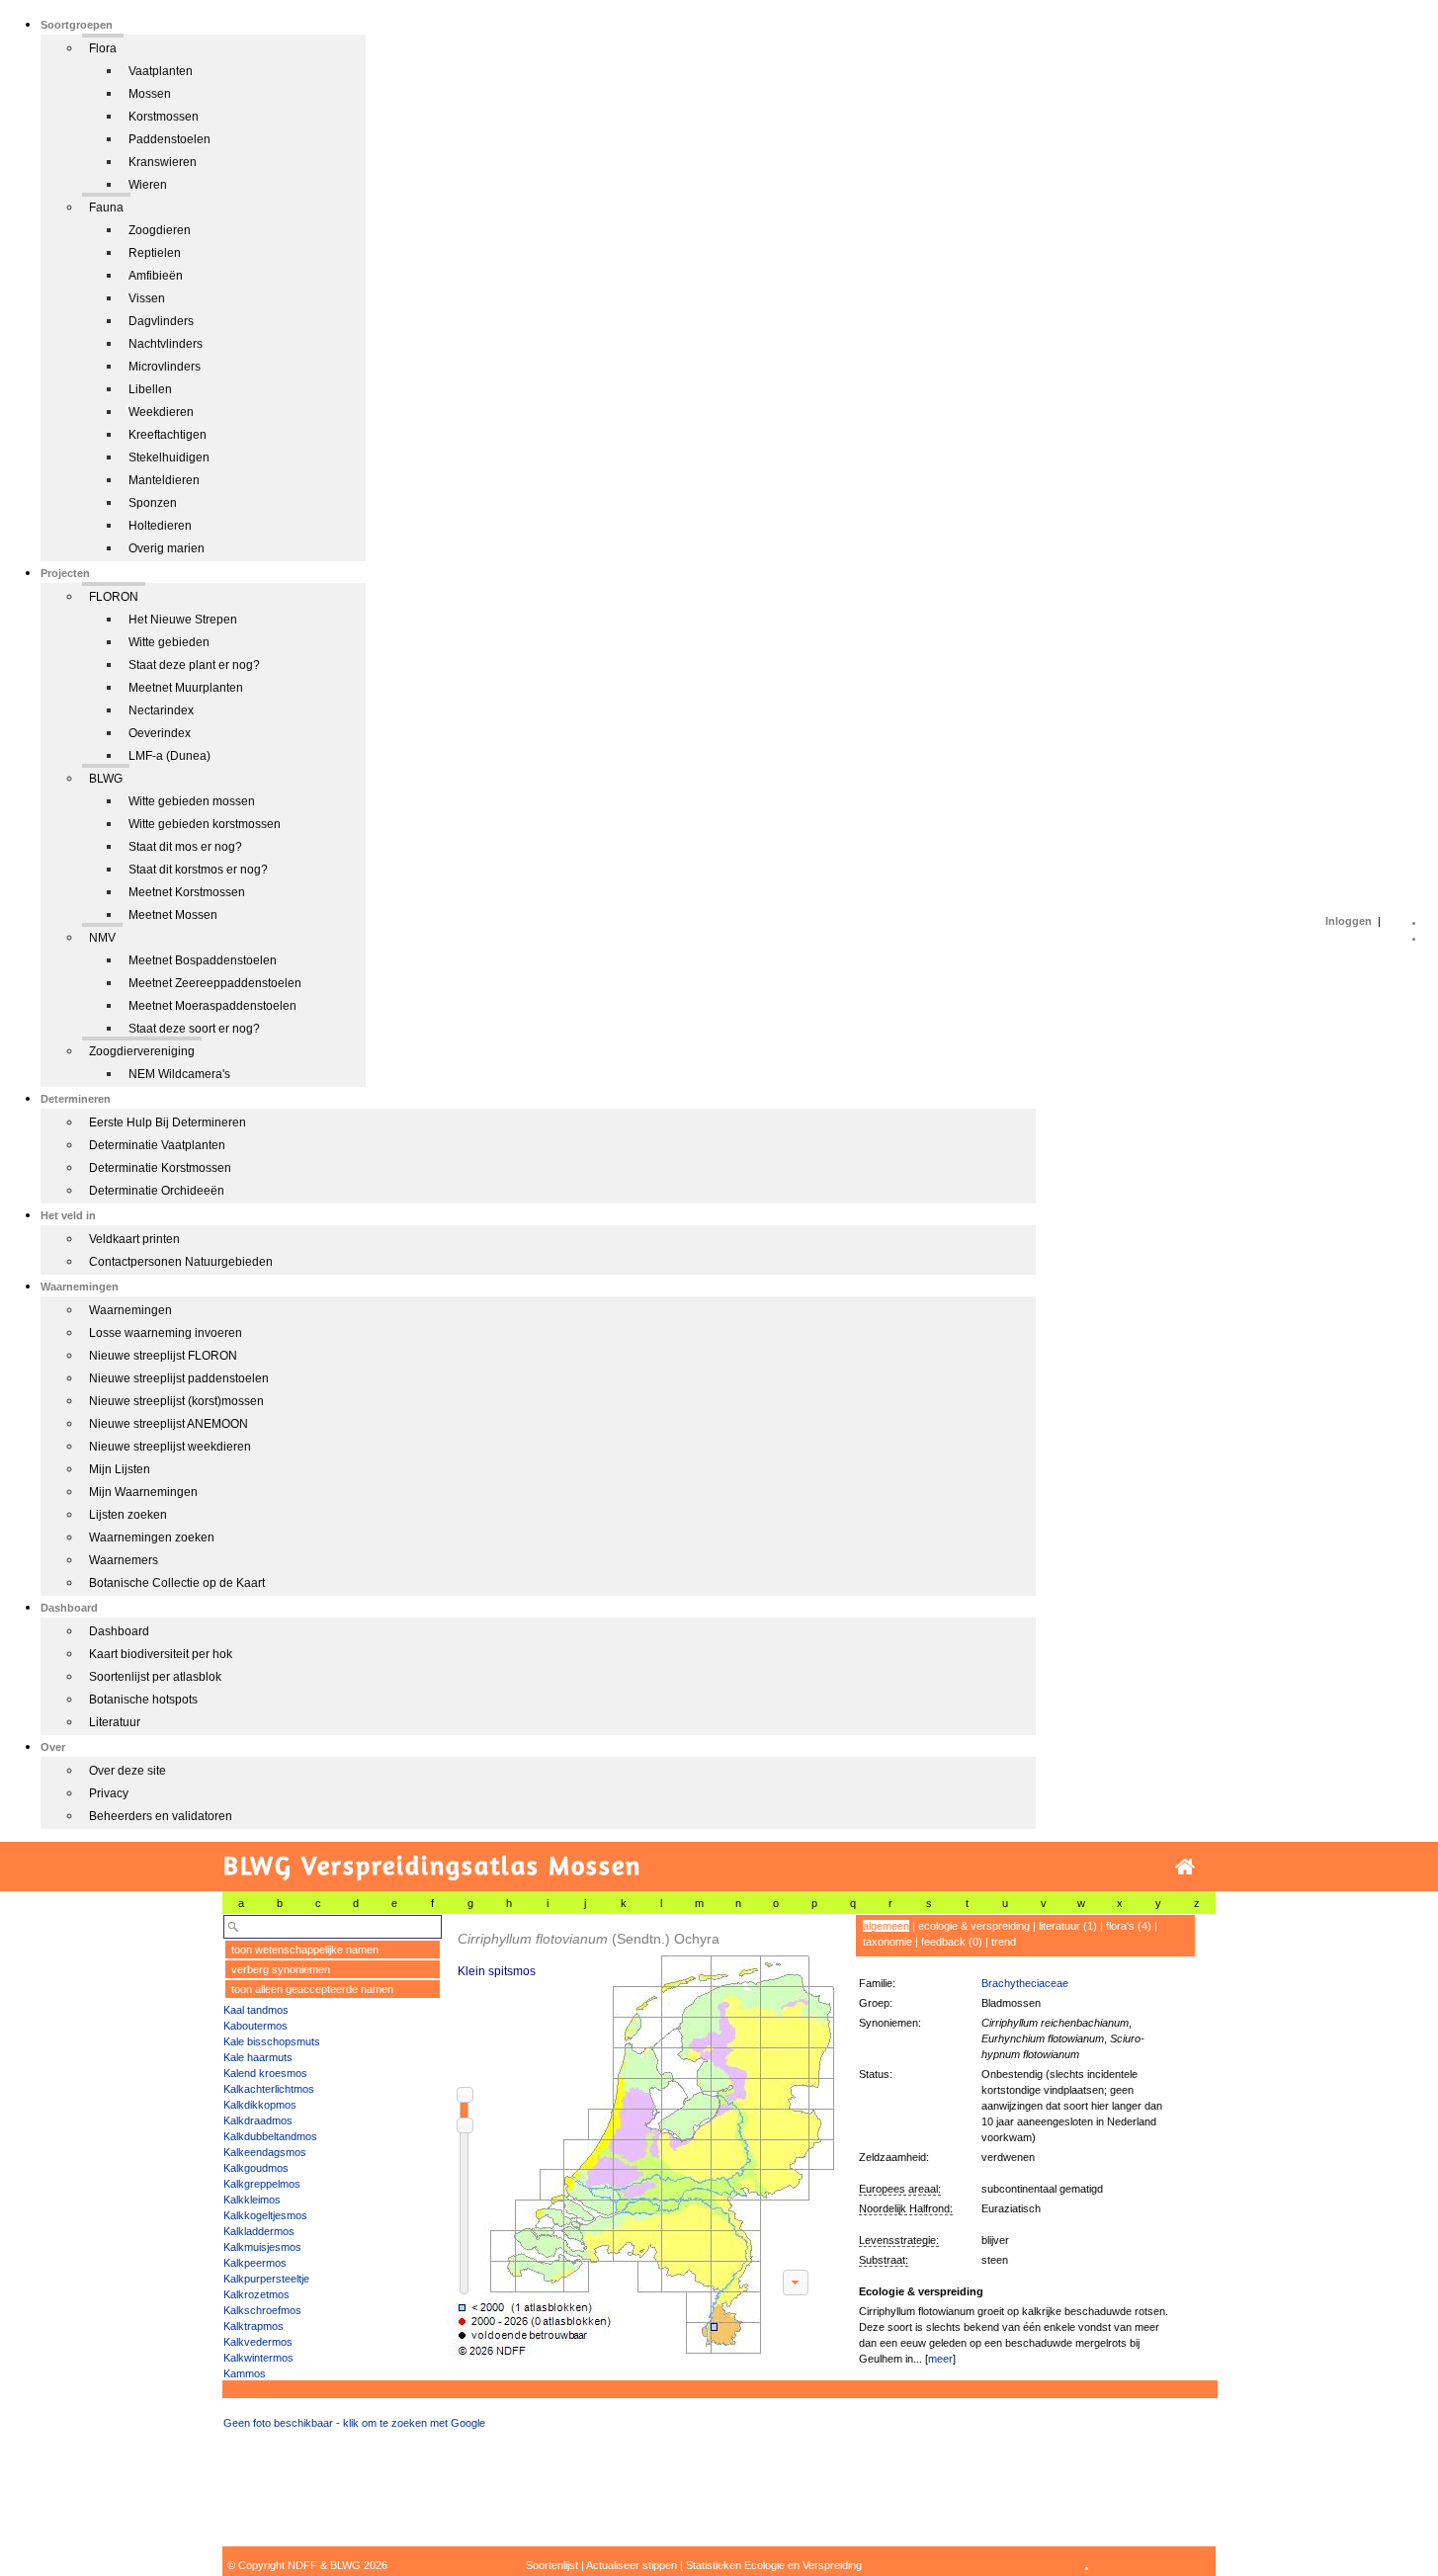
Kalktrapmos (254, 2326)
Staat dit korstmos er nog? (198, 870)
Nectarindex (161, 710)
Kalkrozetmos (256, 2294)
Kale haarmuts (258, 2057)
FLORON (114, 597)
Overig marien (167, 548)
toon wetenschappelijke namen (305, 1950)
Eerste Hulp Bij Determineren (168, 1122)
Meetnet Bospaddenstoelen (203, 960)
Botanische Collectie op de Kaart (177, 1583)
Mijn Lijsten (120, 1469)
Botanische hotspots (143, 1700)
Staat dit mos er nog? (185, 847)
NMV (102, 938)
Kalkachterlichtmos (269, 2089)
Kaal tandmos (256, 2010)
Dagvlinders (161, 321)
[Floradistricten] (643, 2136)
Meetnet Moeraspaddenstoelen (212, 1006)
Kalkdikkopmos (260, 2105)
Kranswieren (163, 162)
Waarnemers (124, 1560)
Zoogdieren (160, 230)
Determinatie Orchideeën (157, 1191)
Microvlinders (165, 367)
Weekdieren (161, 412)
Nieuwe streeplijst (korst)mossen (176, 1401)
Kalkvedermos (258, 2342)
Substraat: (884, 2260)
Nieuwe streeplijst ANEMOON (169, 1424)
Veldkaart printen (134, 1239)
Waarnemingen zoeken (152, 1537)
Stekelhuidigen (169, 457)
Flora (103, 48)
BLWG (106, 779)
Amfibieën (156, 276)
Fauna (106, 208)
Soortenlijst (552, 2565)
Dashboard (119, 1631)
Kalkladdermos (259, 2231)
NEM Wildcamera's (179, 1074)
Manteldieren (164, 480)
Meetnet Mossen (173, 915)
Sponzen (153, 503)
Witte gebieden (169, 642)
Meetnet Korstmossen (187, 892)
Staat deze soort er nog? (194, 1029)
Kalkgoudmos (256, 2168)
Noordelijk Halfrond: (906, 2208)
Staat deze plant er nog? (194, 665)
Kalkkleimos (252, 2200)
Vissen (147, 298)
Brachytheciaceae (1025, 1983)
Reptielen (155, 253)
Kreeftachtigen (168, 435)
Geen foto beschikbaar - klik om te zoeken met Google (354, 2423)
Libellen (150, 389)
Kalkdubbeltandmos (270, 2136)
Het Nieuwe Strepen (183, 620)
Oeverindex (160, 733)
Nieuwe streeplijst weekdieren (170, 1447)
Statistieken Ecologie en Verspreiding (774, 2565)
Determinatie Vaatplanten (157, 1145)
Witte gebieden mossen (192, 801)
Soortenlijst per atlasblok (155, 1677)
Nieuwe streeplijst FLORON (163, 1356)
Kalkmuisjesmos (262, 2247)
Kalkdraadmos (258, 2120)
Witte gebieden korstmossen (205, 824)
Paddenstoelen (169, 139)
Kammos (245, 2373)
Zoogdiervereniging (142, 1051)
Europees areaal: (900, 2189)
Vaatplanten (161, 71)
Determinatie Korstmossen (160, 1168)
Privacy (109, 1793)
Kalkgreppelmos (262, 2184)
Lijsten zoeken (128, 1515)
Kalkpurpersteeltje (266, 2279)
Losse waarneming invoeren (166, 1333)
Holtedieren (160, 526)
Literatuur (115, 1722)
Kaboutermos (255, 2026)
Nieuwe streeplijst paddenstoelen (179, 1378)
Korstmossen (164, 117)
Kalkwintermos (258, 2358)
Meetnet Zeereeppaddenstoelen (215, 983)
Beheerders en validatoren (161, 1816)
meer (940, 2359)
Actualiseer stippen (632, 2565)
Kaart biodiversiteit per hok (161, 1654)
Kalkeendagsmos (265, 2152)
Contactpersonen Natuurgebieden (181, 1262)
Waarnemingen (130, 1310)
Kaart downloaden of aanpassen (796, 2283)
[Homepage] (1185, 1867)
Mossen (150, 94)
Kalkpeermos (255, 2263)
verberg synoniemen (281, 1969)
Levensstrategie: (899, 2240)
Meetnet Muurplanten (186, 688)
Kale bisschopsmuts (272, 2041)
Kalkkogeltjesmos (265, 2215)
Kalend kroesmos (265, 2073)
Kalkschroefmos (262, 2310)
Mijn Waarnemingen (143, 1492)
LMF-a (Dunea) (169, 756)
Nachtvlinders (166, 344)
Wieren (148, 185)
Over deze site (127, 1771)
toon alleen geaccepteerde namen (312, 1989)
